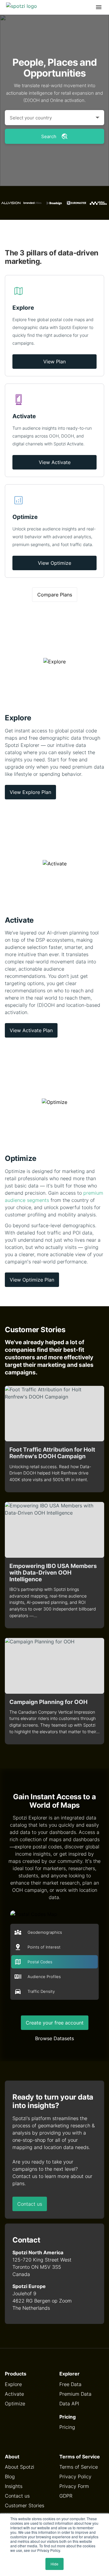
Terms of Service (79, 2467)
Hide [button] (54, 2564)
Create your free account (55, 2023)
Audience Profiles (44, 1977)
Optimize (15, 2404)
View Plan (54, 362)
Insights (14, 2486)
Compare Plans (55, 595)
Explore (13, 2384)
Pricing (67, 2427)
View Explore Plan (30, 792)
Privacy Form (74, 2486)
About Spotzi (20, 2467)
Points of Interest (44, 1947)
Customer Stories (25, 2505)
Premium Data (75, 2394)
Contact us (30, 2204)
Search (49, 136)
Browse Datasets (54, 2038)
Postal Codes (40, 1962)
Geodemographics (45, 1932)
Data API (69, 2404)
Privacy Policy (75, 2476)
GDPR (66, 2496)
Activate (14, 2394)
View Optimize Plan (32, 1280)
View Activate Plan (31, 1030)
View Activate (55, 462)
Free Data (70, 2384)
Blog (10, 2476)
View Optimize (54, 563)
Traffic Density (41, 1991)
